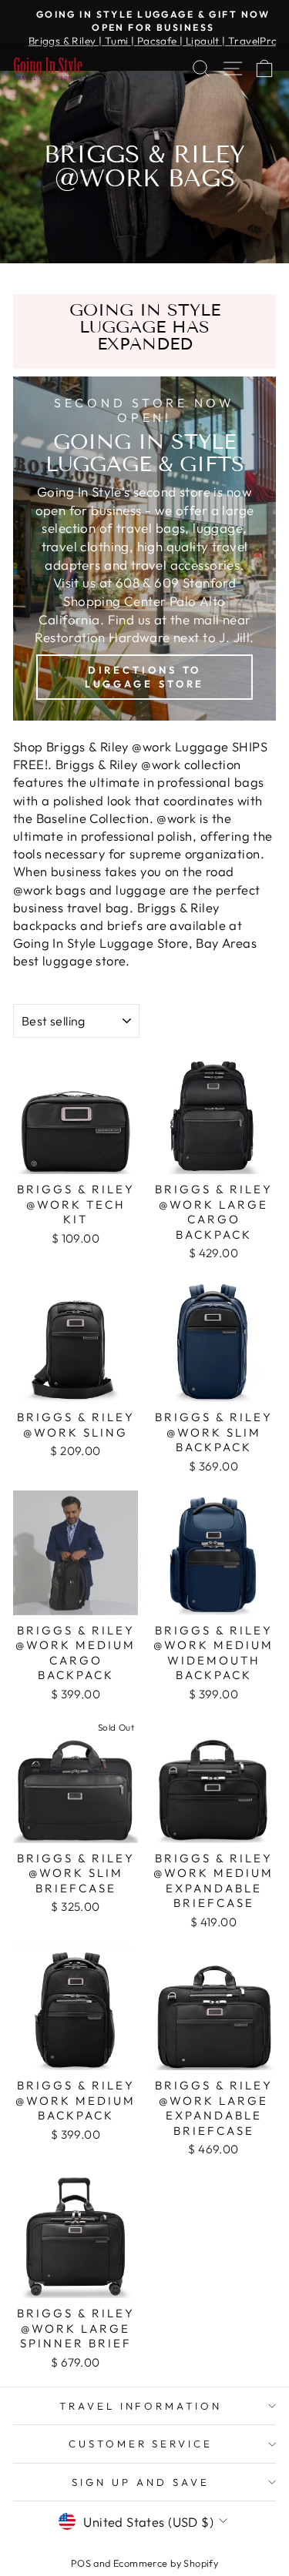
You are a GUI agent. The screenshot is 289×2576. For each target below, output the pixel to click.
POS (81, 2563)
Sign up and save (141, 2482)
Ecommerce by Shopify (166, 2563)
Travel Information (141, 2406)
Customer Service (141, 2444)
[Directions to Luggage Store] (144, 549)
